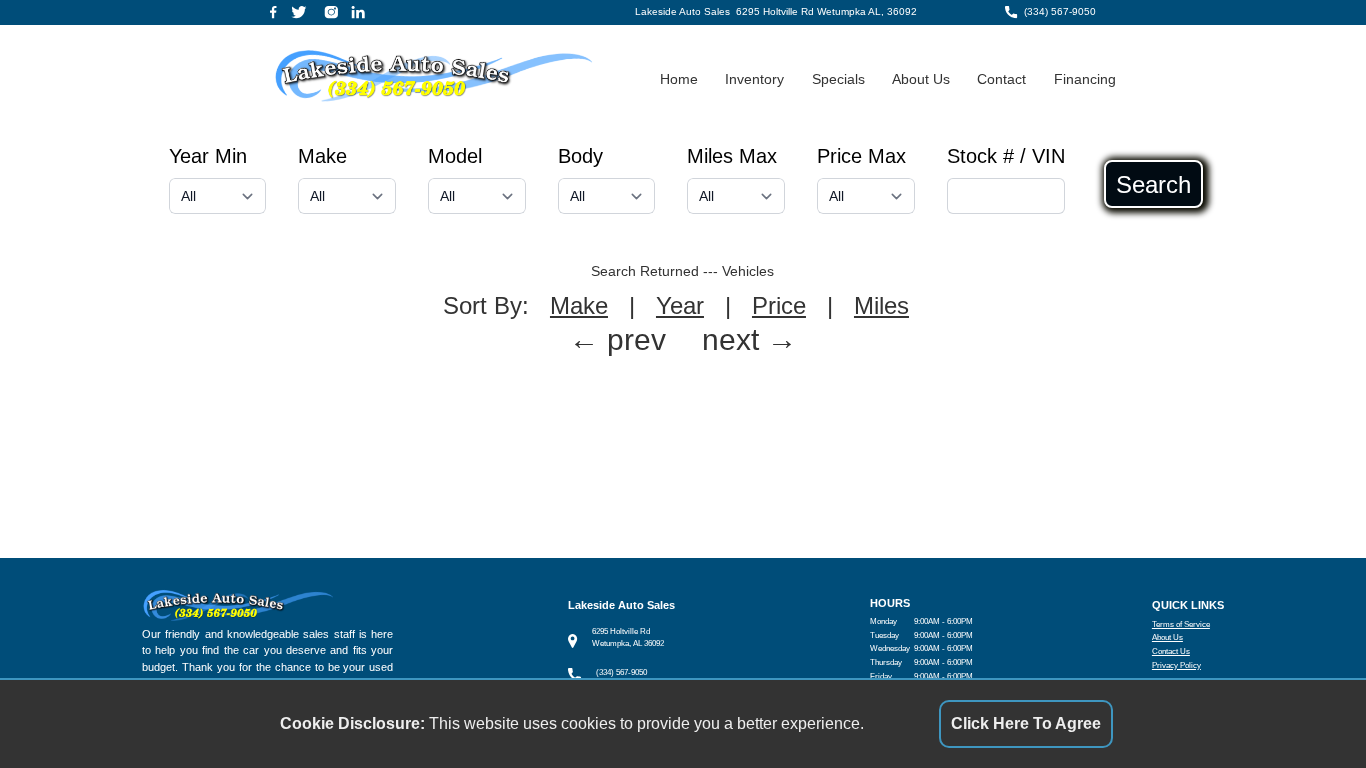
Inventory (754, 79)
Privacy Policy (1176, 665)
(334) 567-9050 (1060, 11)
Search (1153, 184)
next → (749, 339)
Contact (1001, 79)
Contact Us (1171, 651)
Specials (838, 79)
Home (679, 79)
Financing (1085, 79)
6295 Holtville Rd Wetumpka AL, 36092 (826, 11)
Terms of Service (1181, 624)
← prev (617, 339)
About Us (921, 79)
